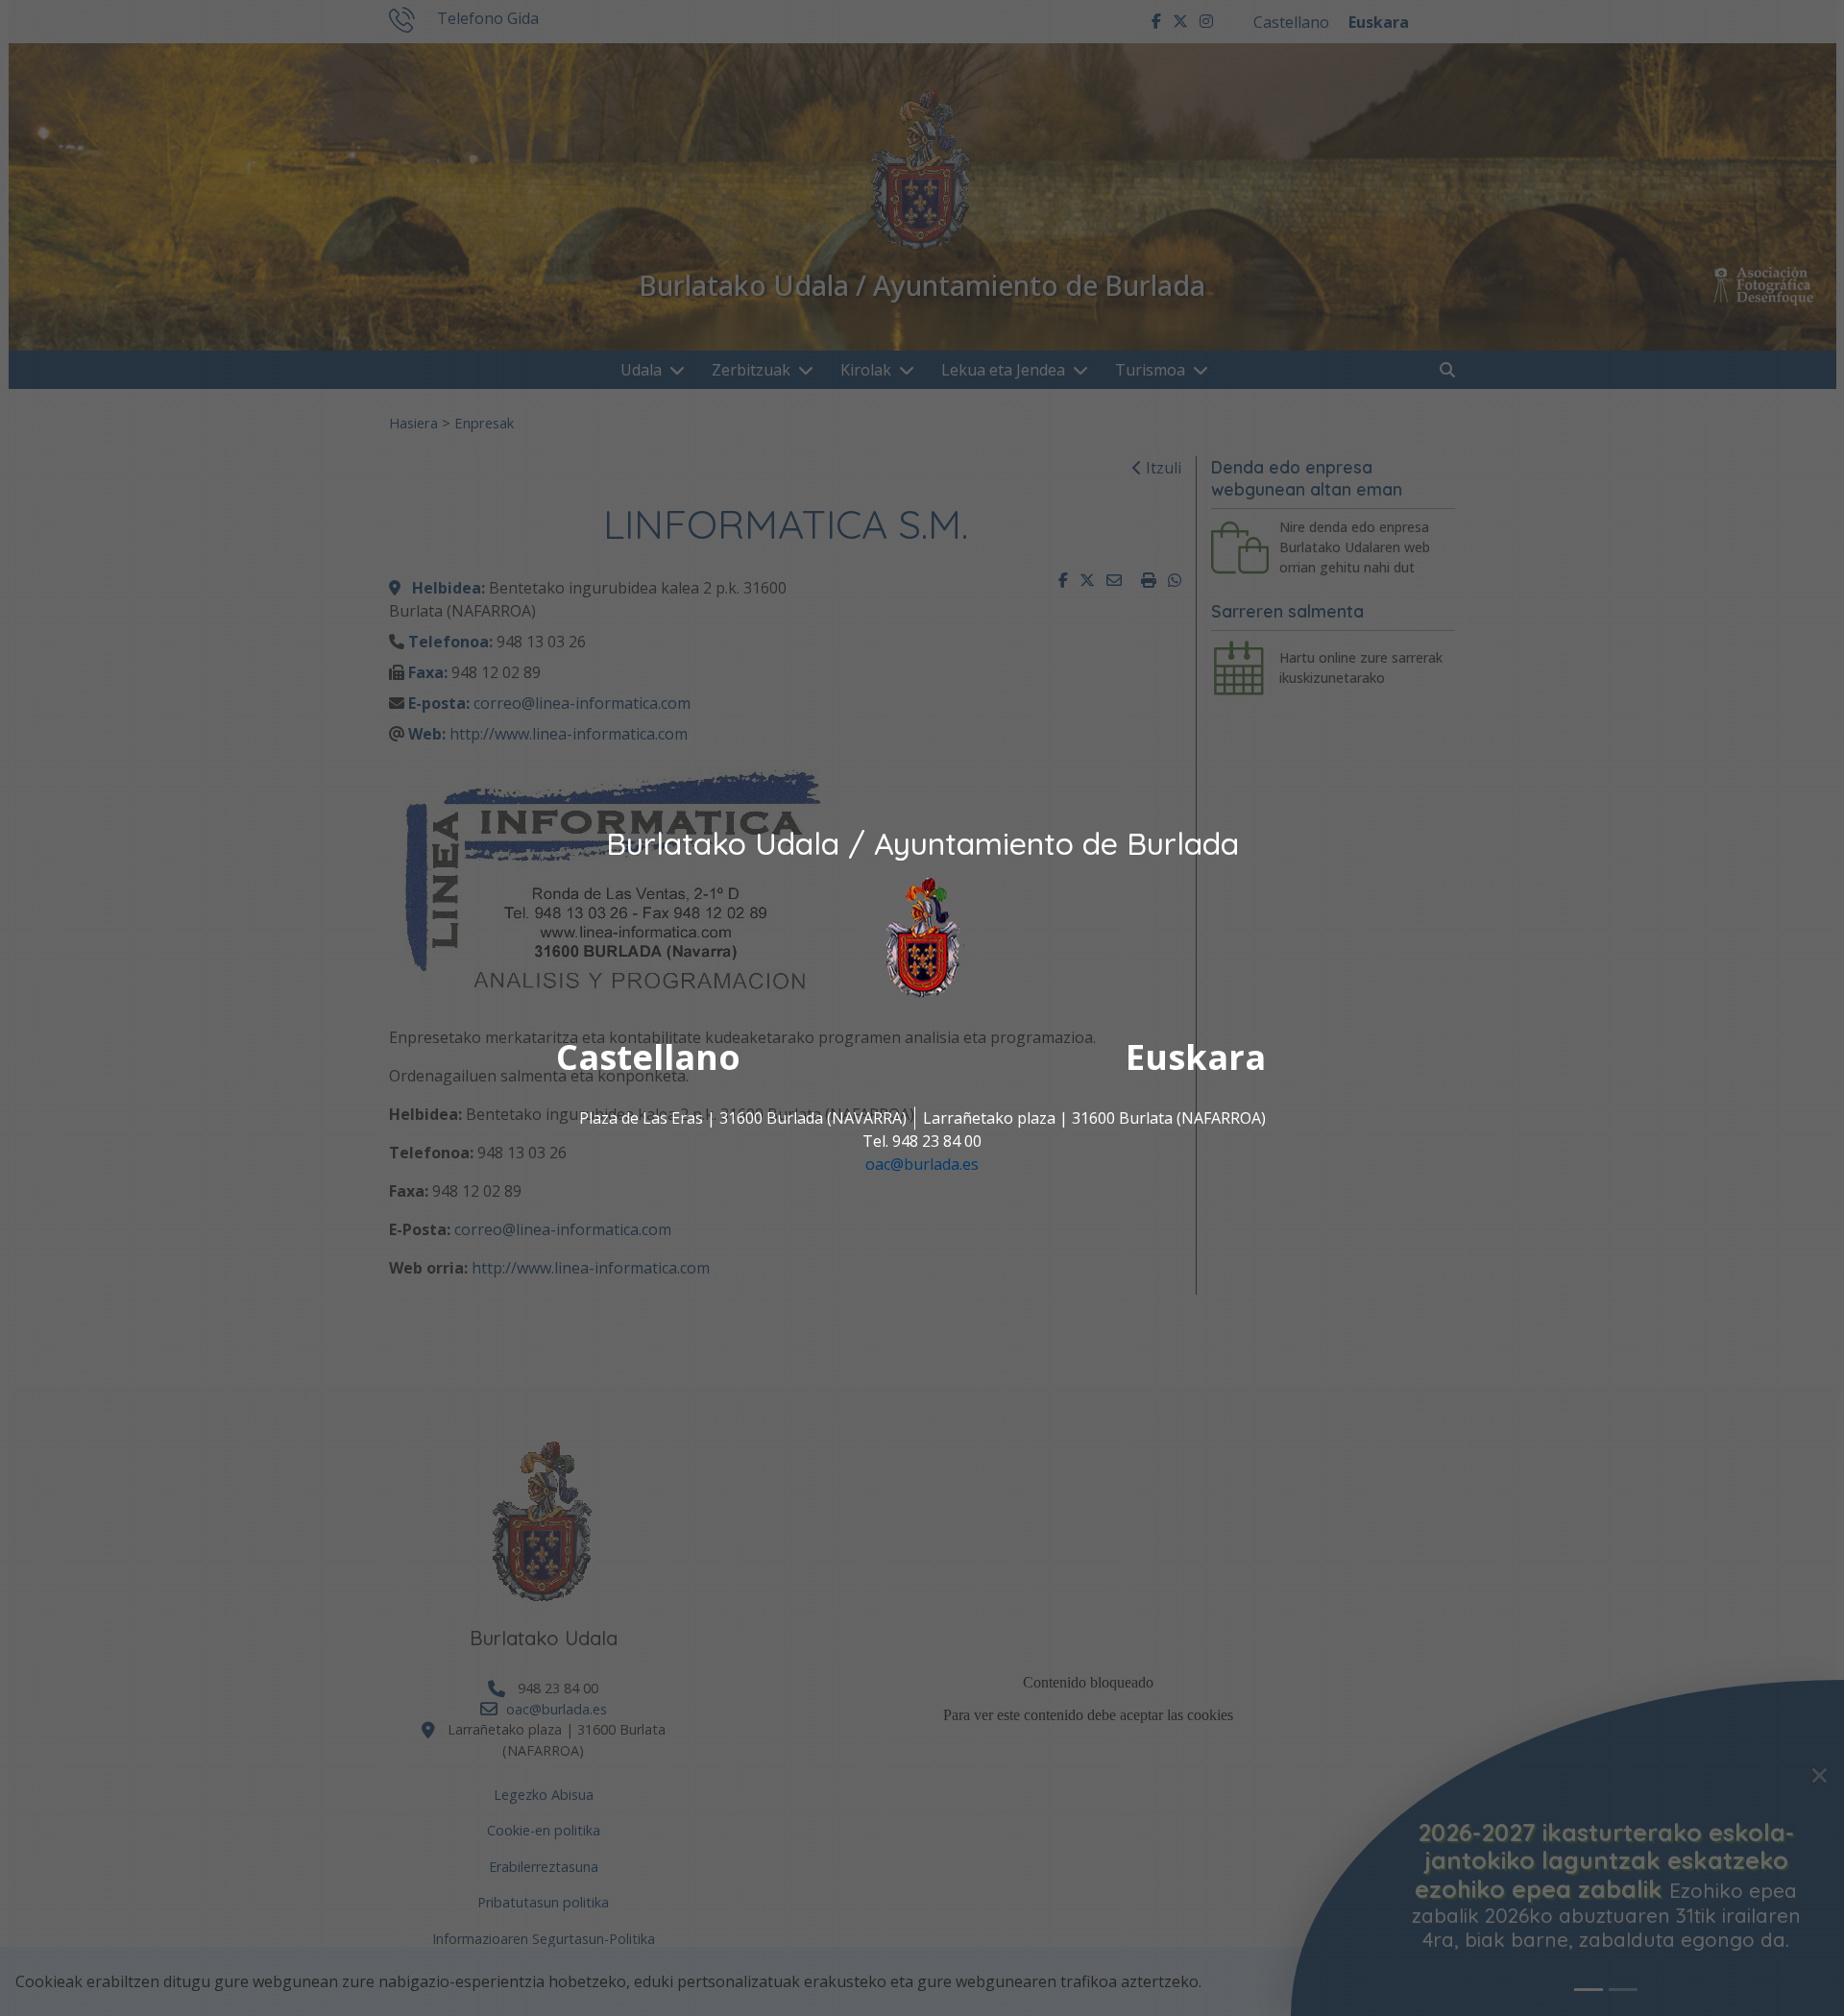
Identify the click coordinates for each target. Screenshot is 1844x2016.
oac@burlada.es (922, 1164)
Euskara (1196, 1057)
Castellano (648, 1057)
